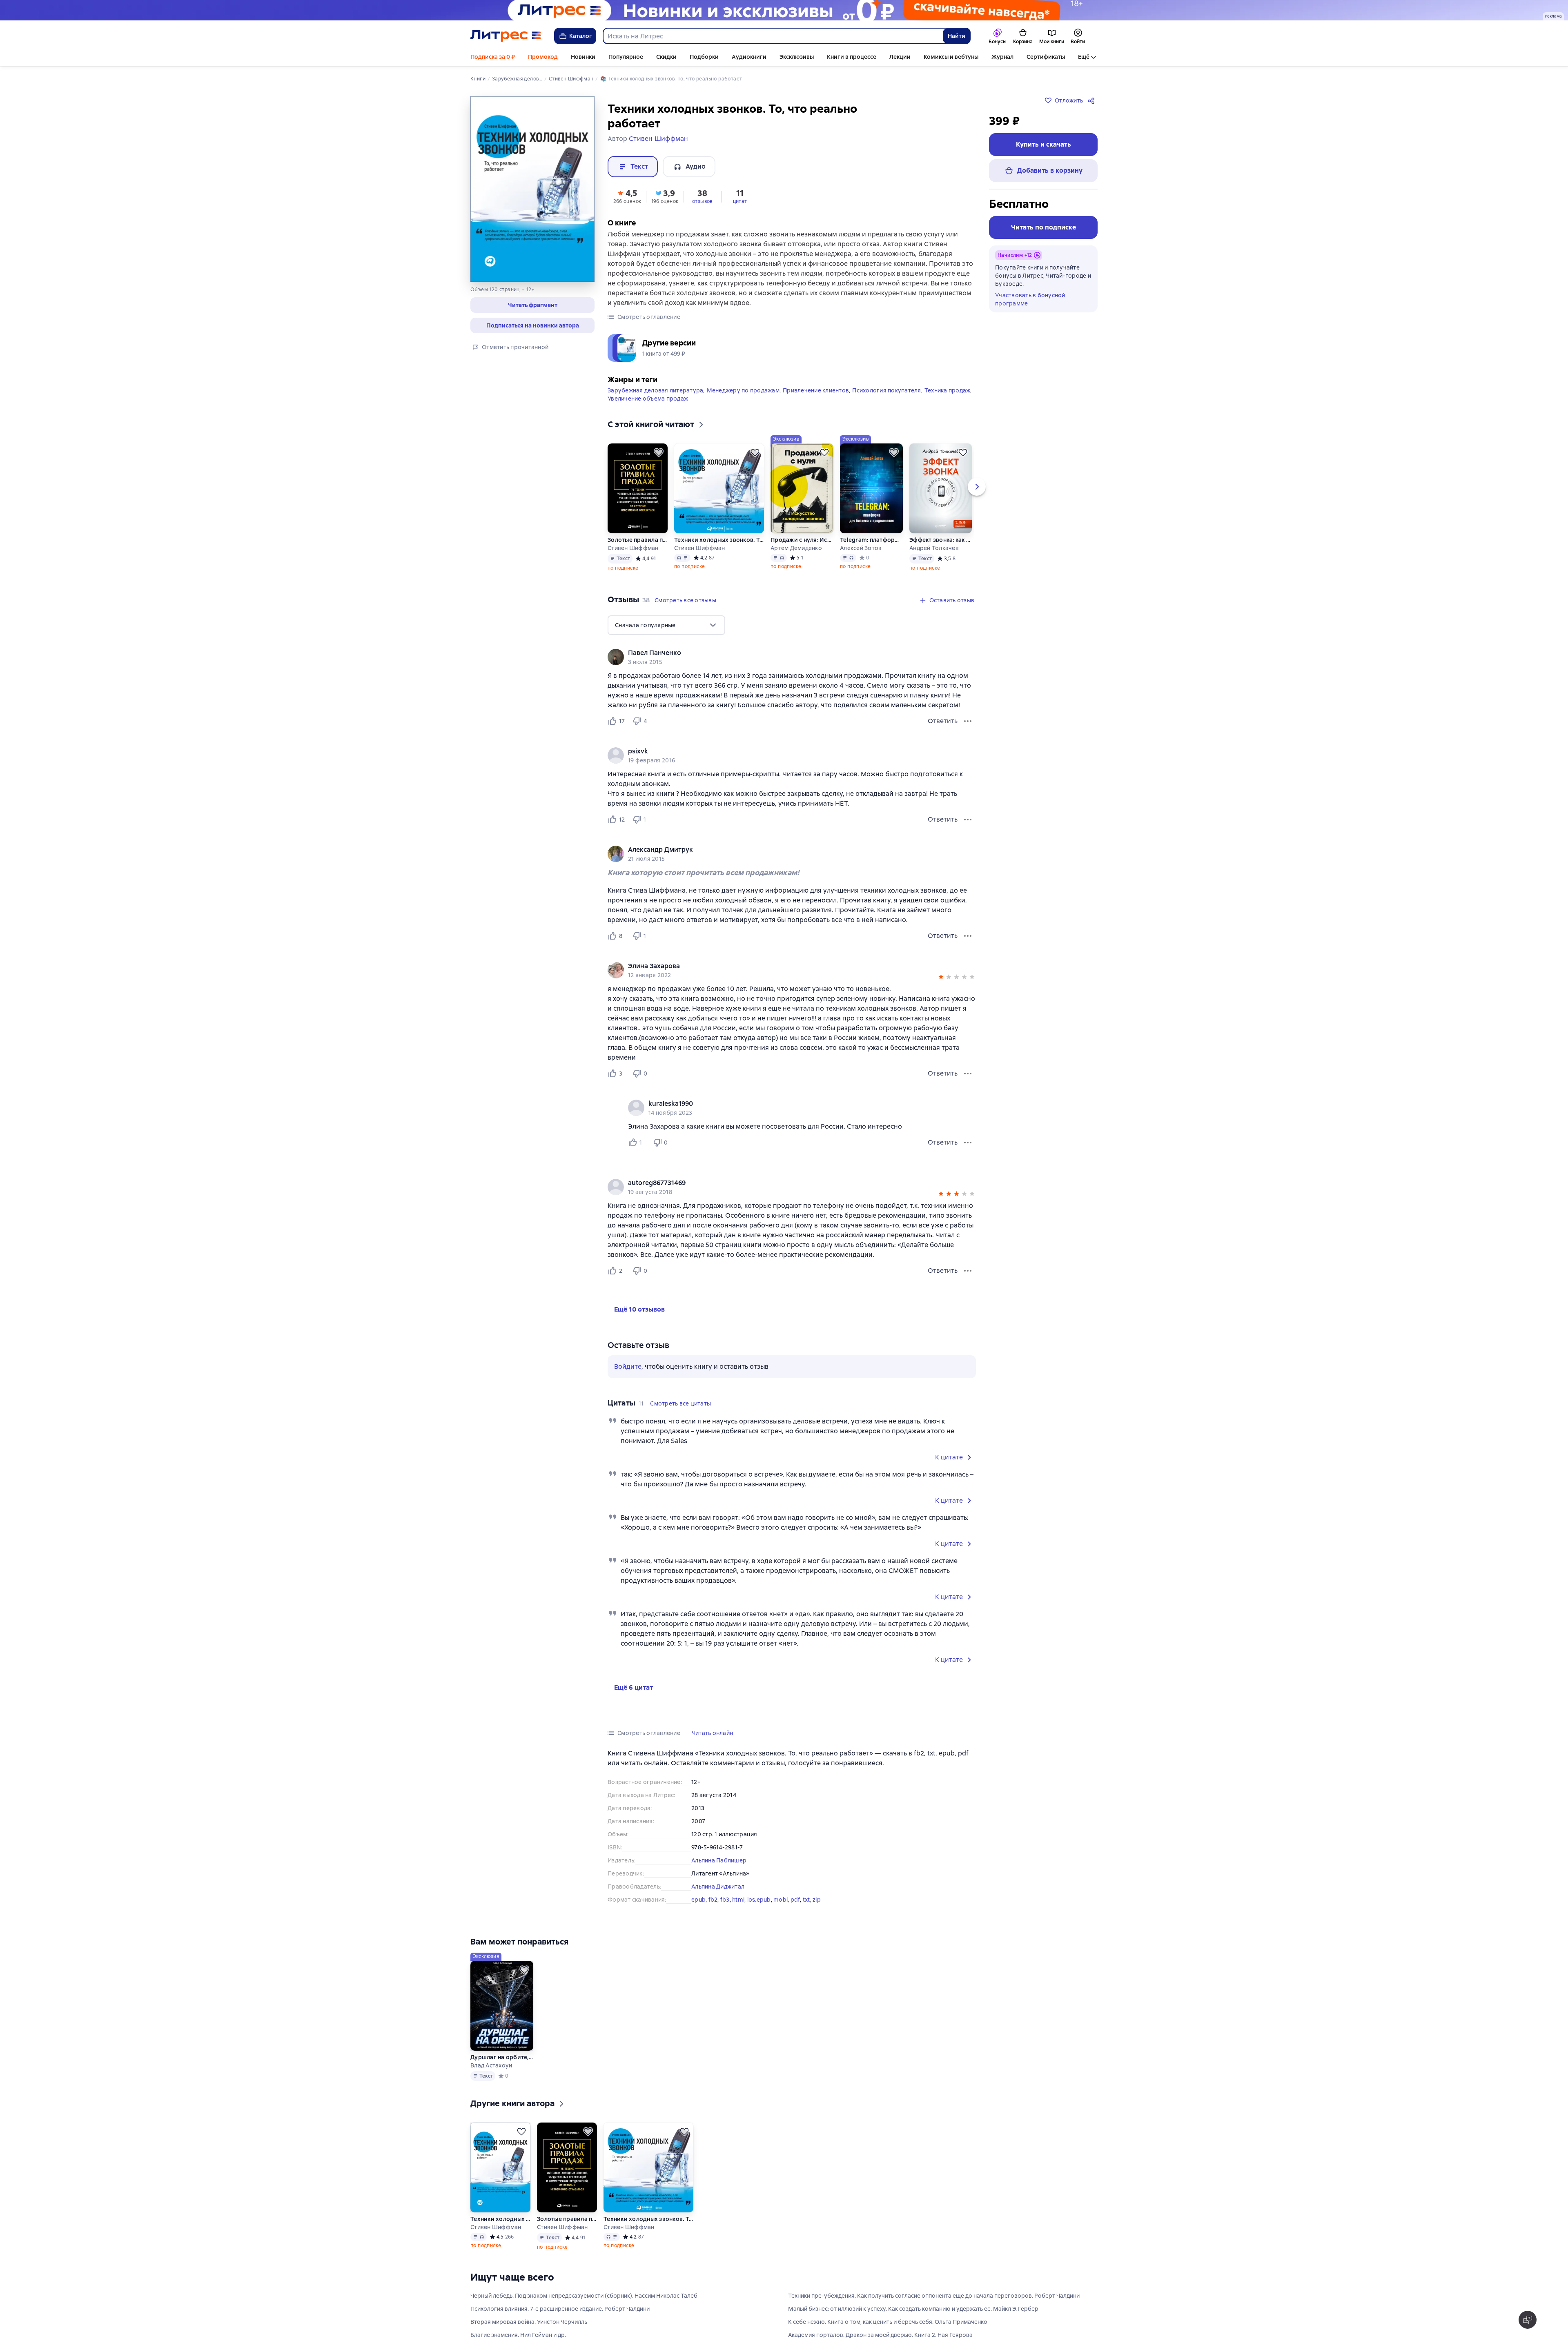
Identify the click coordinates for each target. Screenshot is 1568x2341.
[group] (792, 657)
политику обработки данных (1502, 2297)
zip (817, 1900)
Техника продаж (948, 390)
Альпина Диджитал (718, 1887)
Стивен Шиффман (633, 548)
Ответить (943, 721)
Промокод (543, 57)
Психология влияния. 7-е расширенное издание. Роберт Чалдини (560, 2321)
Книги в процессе (852, 57)
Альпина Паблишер (719, 1860)
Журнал (1002, 57)
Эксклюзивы (797, 57)
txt (806, 1900)
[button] (532, 305)
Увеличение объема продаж (648, 399)
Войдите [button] (628, 1367)
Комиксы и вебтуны (951, 57)
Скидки (666, 57)
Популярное (626, 57)
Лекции (900, 57)
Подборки (704, 57)
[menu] (666, 625)
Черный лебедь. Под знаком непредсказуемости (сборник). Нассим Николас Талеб (584, 2308)
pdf (795, 1900)
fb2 (713, 1900)
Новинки (583, 57)
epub (698, 1900)
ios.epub (759, 1900)
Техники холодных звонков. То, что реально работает (719, 540)
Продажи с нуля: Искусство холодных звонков (802, 540)
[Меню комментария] (968, 1143)
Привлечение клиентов (816, 390)
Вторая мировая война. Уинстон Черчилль (529, 2334)
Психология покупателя (886, 390)
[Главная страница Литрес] (506, 36)
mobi (781, 1900)
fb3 (725, 1900)
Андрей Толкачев (934, 548)
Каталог (581, 36)
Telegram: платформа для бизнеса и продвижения (871, 540)
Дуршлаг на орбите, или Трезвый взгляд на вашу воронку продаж (502, 2069)
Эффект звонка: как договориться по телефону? (940, 540)
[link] (780, 653)
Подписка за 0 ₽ (493, 57)
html (738, 1900)
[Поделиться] (1093, 100)
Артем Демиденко (796, 548)
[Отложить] (659, 452)
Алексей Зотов (861, 548)
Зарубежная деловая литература (655, 390)
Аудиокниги (749, 57)
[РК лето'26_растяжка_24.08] (784, 10)
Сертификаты (1046, 57)
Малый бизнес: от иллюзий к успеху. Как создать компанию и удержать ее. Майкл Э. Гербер (913, 2321)
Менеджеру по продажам (743, 390)
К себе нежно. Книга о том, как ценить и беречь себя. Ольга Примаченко (888, 2334)
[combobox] (773, 36)
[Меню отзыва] (968, 721)
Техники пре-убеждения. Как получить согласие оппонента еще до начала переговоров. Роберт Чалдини (934, 2308)
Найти (957, 36)
